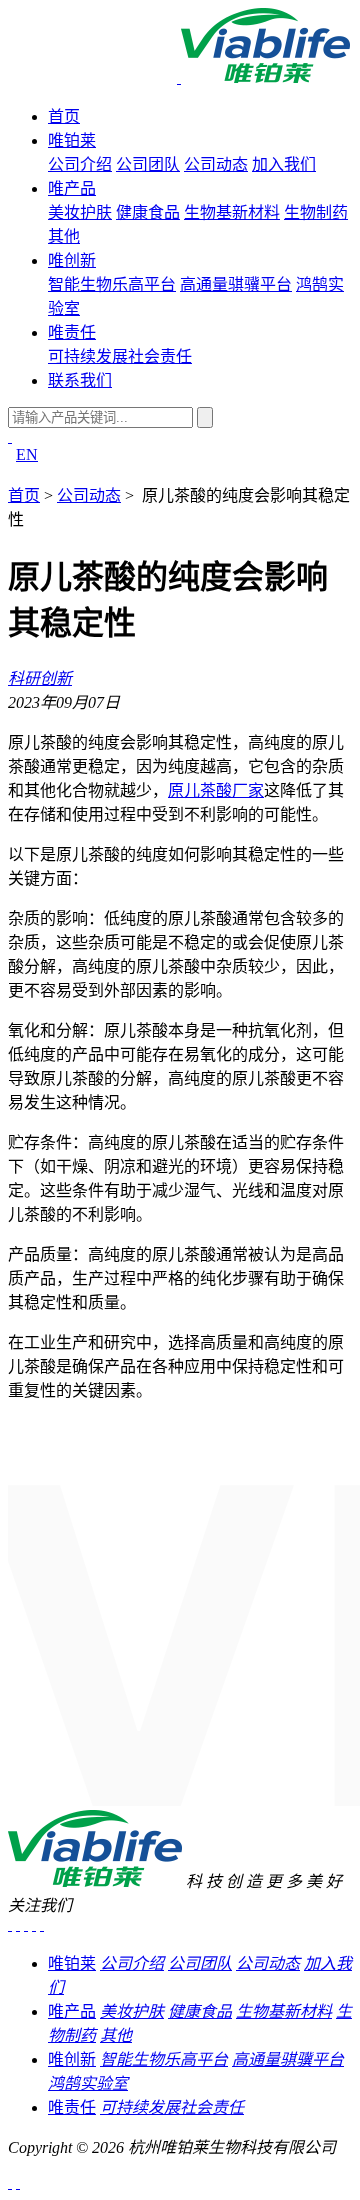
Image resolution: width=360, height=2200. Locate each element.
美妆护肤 (80, 212)
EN (27, 454)
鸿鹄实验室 (88, 2083)
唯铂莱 (72, 140)
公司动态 (216, 164)
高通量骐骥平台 (236, 284)
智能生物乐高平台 (112, 284)
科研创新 (40, 678)
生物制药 (316, 212)
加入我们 (284, 164)
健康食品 (148, 212)
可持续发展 (88, 356)
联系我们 (80, 380)
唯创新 (72, 260)
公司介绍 (80, 164)
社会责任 (160, 356)
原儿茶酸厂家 (216, 790)
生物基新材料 (232, 212)
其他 (64, 236)
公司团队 (148, 164)
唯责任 (72, 332)
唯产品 (72, 188)
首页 (64, 116)
